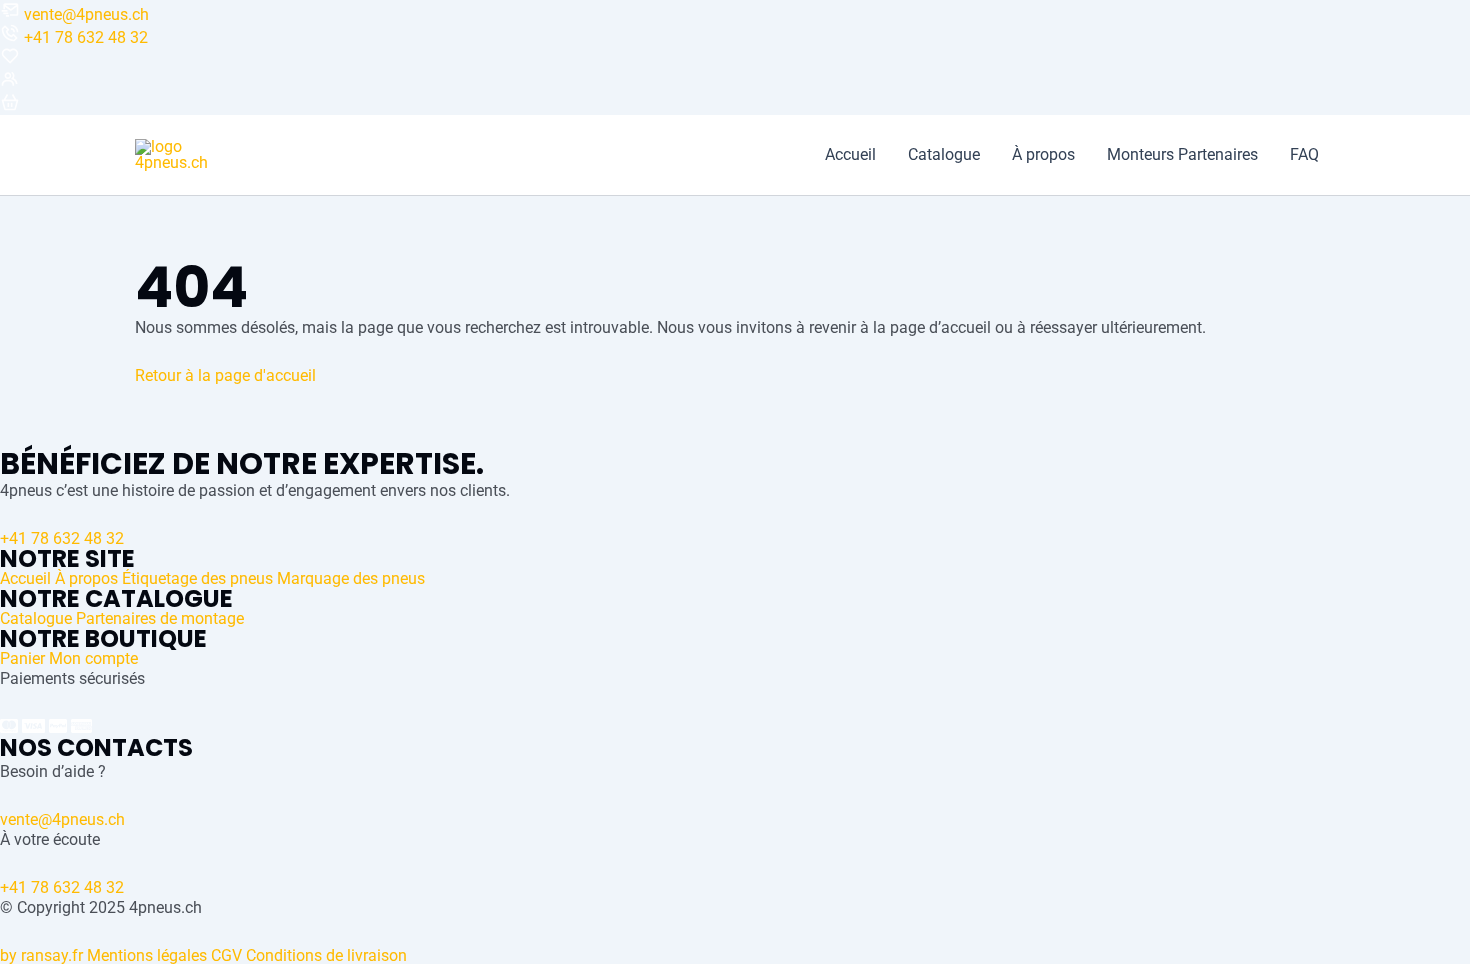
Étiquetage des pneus (197, 578)
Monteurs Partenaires (1182, 155)
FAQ (1304, 155)
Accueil (850, 155)
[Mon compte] (10, 83)
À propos (1043, 155)
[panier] (10, 106)
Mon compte (93, 658)
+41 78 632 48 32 (86, 37)
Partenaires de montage (160, 618)
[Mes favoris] (10, 60)
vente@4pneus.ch (86, 14)
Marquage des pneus (351, 578)
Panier (22, 658)
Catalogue (944, 155)
